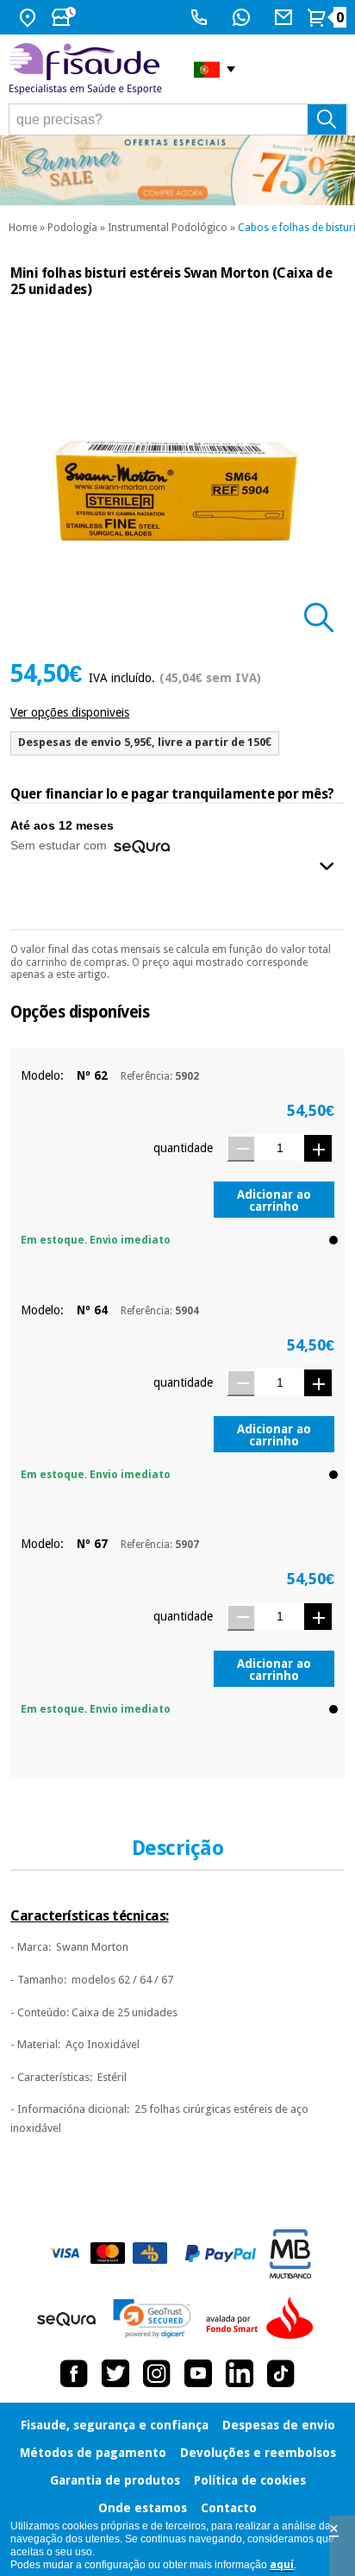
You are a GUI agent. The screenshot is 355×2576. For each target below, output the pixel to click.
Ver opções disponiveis (70, 712)
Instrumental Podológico (168, 228)
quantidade (183, 1148)
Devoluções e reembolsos (258, 2453)
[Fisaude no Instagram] (157, 2373)
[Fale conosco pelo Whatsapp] (243, 17)
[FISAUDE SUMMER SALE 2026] (177, 170)
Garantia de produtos (115, 2480)
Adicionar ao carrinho (274, 1200)
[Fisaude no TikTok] (281, 2373)
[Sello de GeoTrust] (152, 2319)
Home (23, 228)
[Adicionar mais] (318, 1148)
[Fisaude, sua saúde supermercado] (88, 69)
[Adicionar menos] (240, 1148)
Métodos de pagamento (93, 2453)
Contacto (229, 2508)
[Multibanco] (290, 2254)
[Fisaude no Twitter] (115, 2373)
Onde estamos (143, 2508)
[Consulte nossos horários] (65, 17)
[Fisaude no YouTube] (198, 2373)
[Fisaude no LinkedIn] (240, 2373)
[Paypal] (221, 2253)
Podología (72, 228)
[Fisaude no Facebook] (74, 2373)
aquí (282, 2565)
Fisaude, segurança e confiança (115, 2425)
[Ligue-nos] (201, 17)
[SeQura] (66, 2319)
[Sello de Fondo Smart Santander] (264, 2319)
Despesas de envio (279, 2425)
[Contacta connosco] (286, 17)
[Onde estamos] (30, 17)
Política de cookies (250, 2480)
